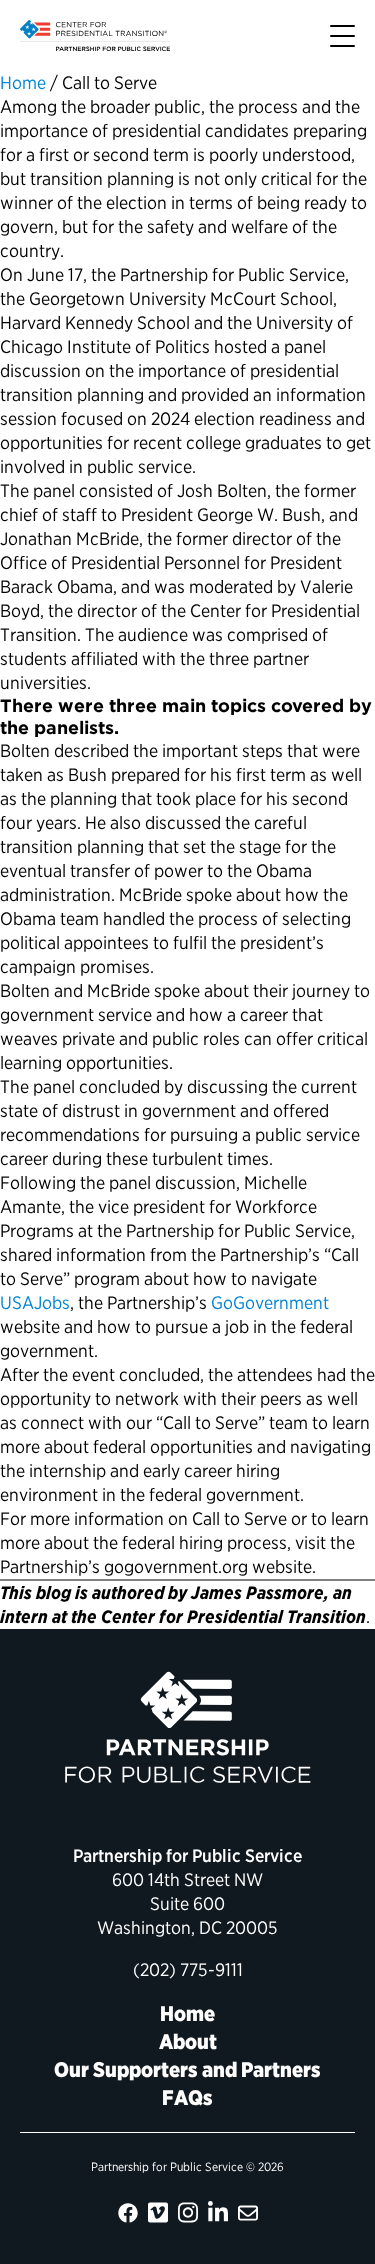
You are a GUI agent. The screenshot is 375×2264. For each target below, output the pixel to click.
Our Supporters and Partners (187, 2069)
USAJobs (35, 1302)
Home (23, 82)
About (188, 2041)
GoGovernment (270, 1302)
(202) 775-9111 (188, 1969)
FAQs (187, 2097)
